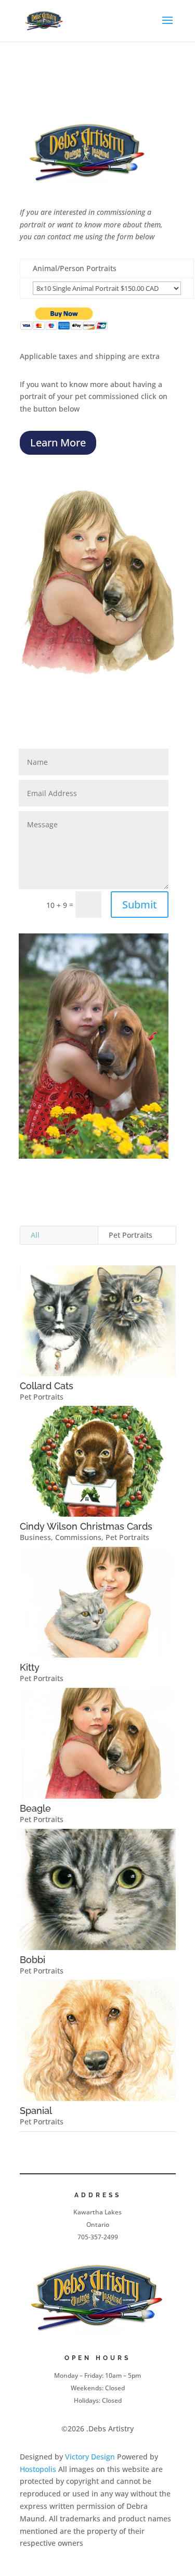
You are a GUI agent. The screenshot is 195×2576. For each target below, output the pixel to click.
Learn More (58, 443)
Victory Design (90, 2457)
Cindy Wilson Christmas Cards (86, 1526)
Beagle (35, 1808)
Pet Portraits (131, 1235)
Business (35, 1537)
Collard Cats (47, 1386)
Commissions (78, 1537)
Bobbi (32, 1960)
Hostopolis (38, 2469)
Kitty (30, 1667)
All (35, 1235)
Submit (140, 905)
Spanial (36, 2111)
